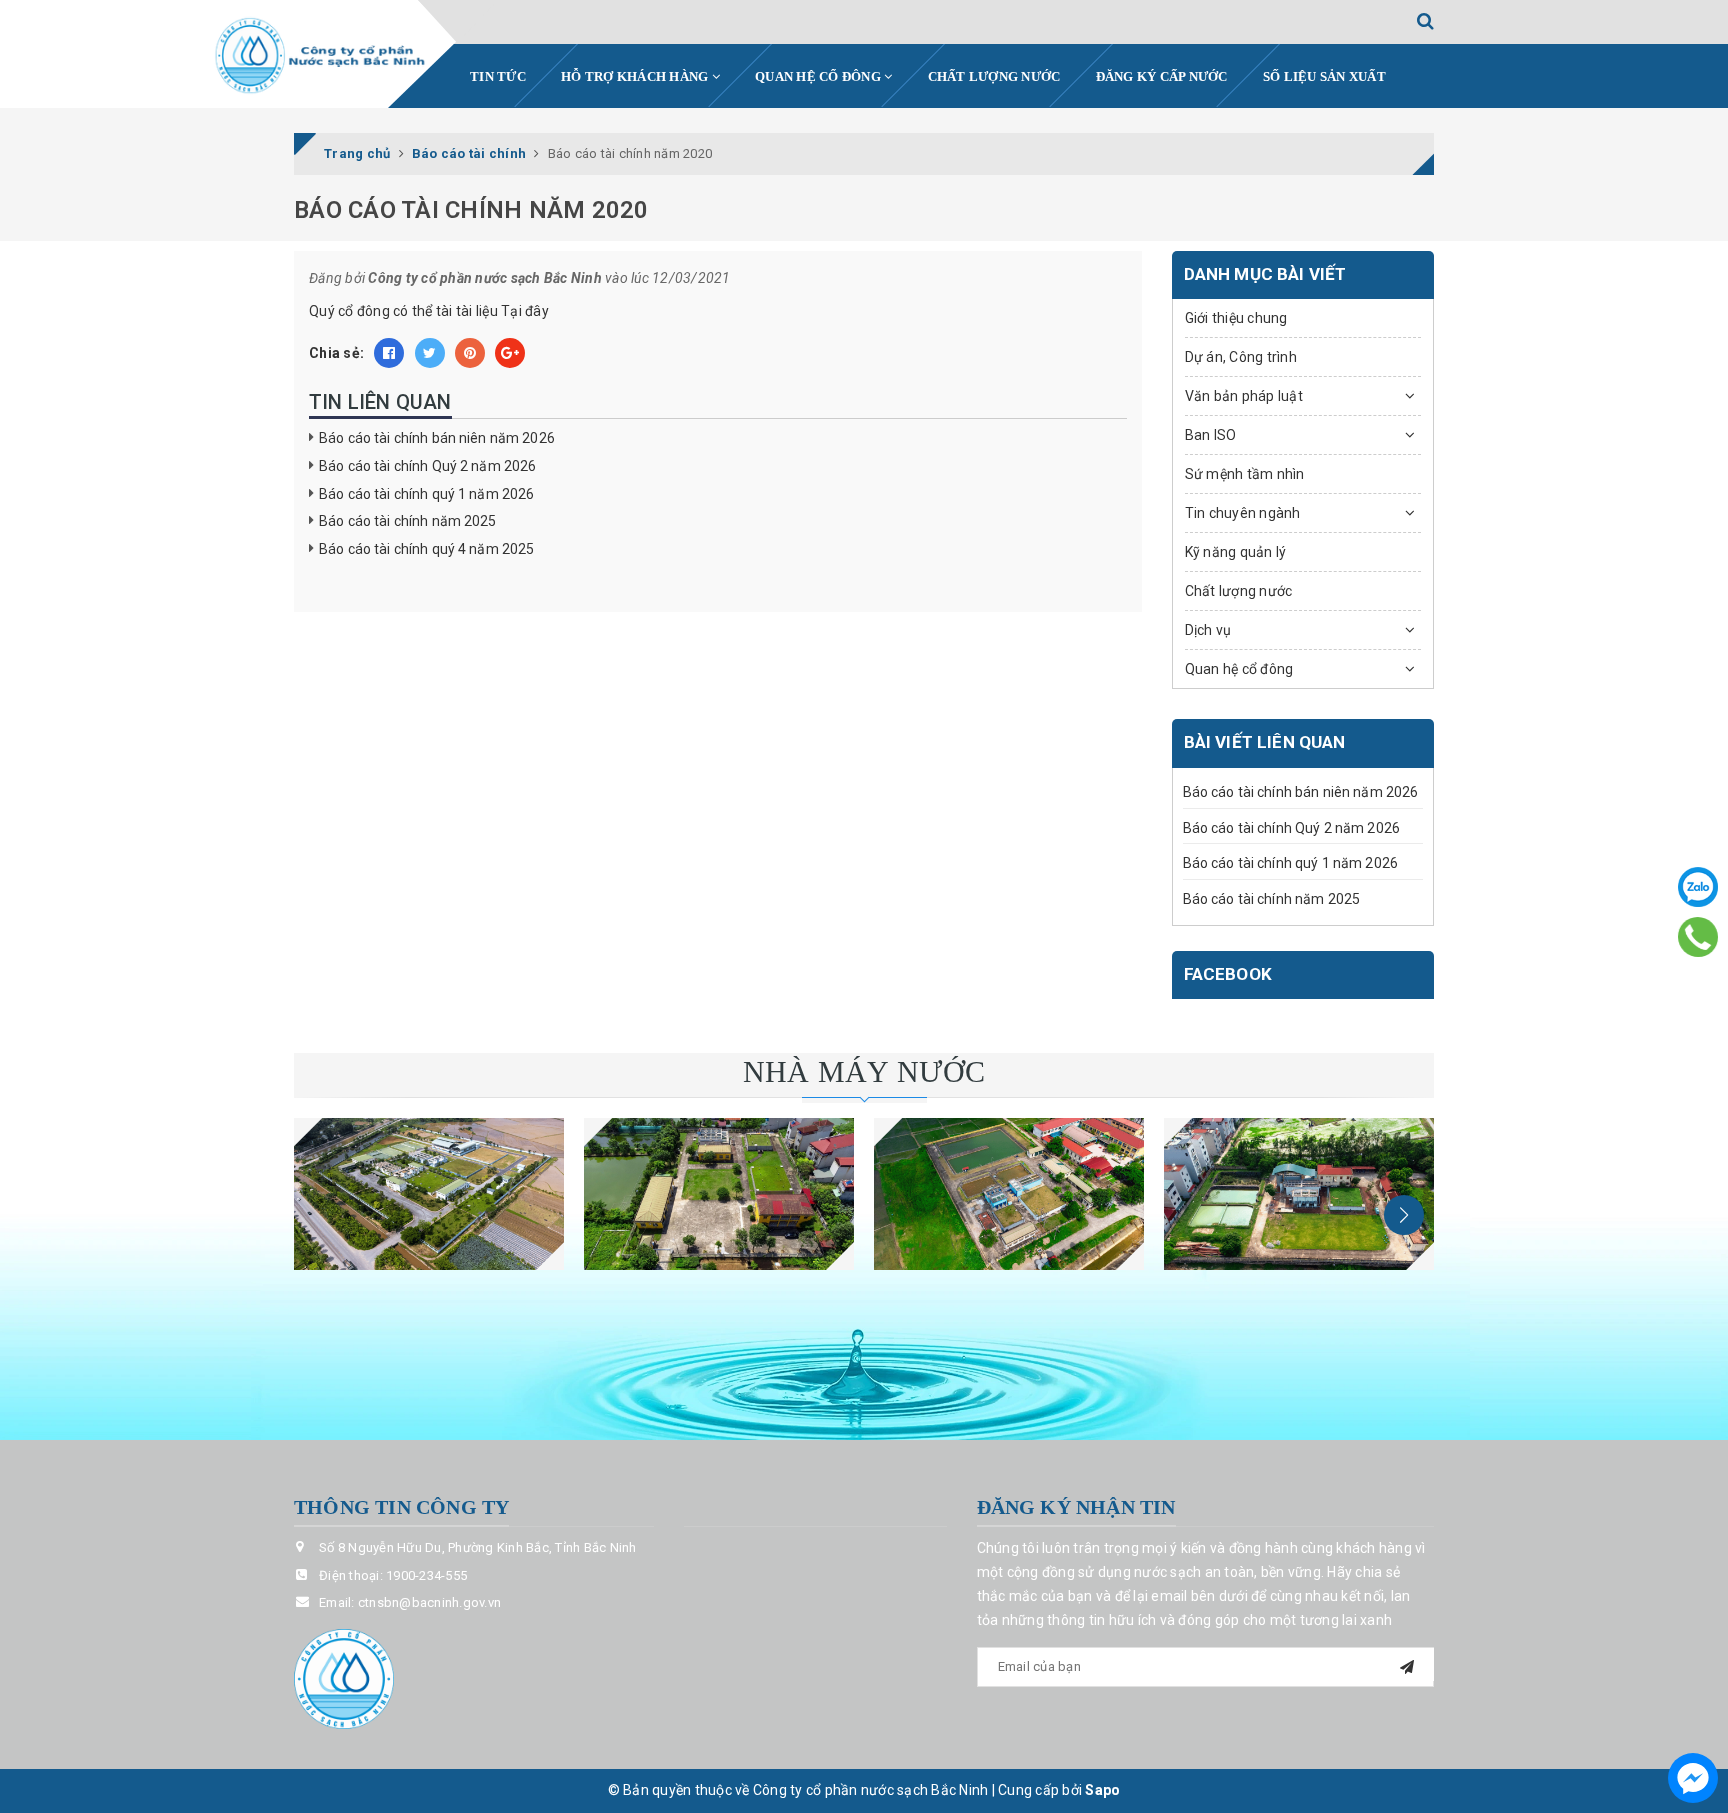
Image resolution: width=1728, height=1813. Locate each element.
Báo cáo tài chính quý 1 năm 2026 (426, 494)
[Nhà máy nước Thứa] (719, 1194)
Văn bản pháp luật (1244, 396)
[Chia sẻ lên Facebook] (389, 353)
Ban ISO (1211, 435)
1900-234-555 (426, 1575)
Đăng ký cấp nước (1162, 76)
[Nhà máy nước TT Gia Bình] (1009, 1194)
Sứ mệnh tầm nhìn (1245, 474)
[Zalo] (1698, 887)
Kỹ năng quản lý (1236, 552)
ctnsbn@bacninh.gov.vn (429, 1602)
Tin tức (498, 76)
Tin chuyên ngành (1243, 513)
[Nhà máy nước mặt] (429, 1194)
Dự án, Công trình (1241, 357)
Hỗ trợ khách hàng (636, 76)
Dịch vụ (1208, 630)
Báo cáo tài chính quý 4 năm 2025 (426, 549)
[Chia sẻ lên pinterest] (470, 353)
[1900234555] (1698, 937)
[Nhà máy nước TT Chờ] (1299, 1194)
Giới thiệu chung (1236, 318)
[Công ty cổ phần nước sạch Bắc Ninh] (321, 56)
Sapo (1102, 1790)
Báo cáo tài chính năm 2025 (408, 521)
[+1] (510, 353)
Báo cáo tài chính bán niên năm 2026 (437, 438)
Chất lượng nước (994, 76)
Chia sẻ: (336, 353)
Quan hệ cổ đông (819, 76)
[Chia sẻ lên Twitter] (430, 353)
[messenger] (1693, 1778)
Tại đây (525, 311)
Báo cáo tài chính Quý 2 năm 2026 (427, 466)
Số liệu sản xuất (1324, 76)
